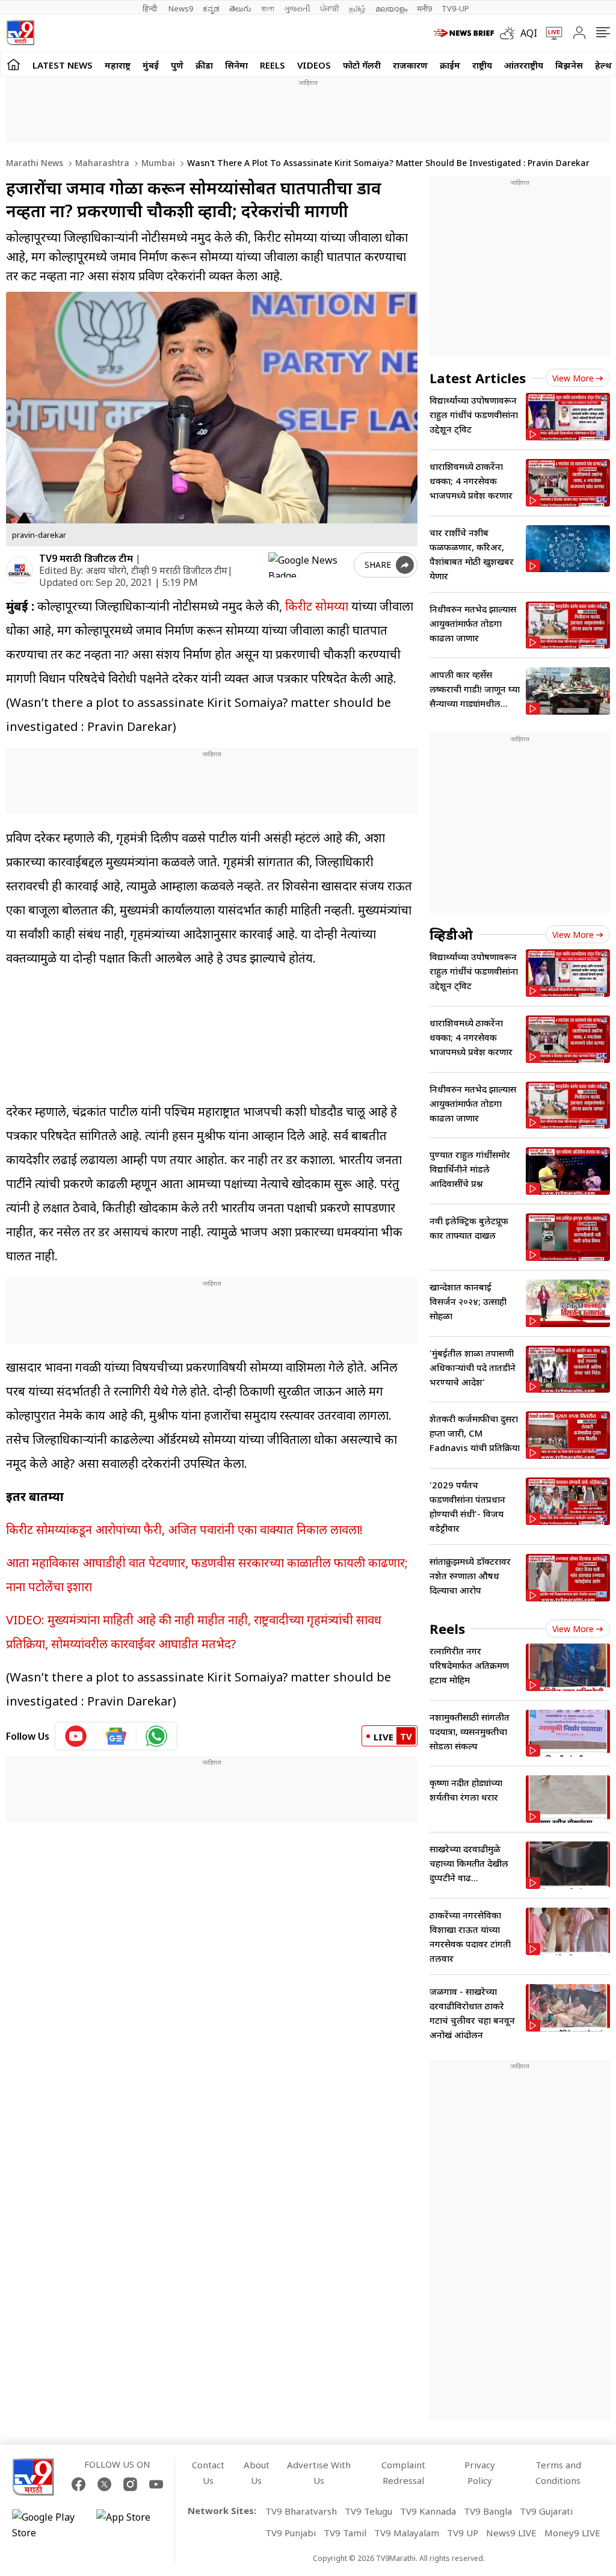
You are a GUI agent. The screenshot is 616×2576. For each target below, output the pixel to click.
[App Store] (132, 2525)
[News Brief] (464, 33)
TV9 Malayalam (407, 2533)
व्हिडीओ (451, 934)
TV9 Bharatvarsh (301, 2511)
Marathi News (35, 163)
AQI (529, 33)
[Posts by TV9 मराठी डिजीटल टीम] (20, 570)
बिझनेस (569, 65)
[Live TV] (550, 33)
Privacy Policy (480, 2473)
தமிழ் (357, 8)
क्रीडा (204, 65)
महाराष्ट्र (118, 65)
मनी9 (424, 8)
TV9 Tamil (345, 2533)
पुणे (177, 65)
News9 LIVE (511, 2533)
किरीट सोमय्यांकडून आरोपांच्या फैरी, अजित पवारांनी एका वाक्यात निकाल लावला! (184, 1530)
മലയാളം (391, 8)
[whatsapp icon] (156, 1736)
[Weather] (510, 33)
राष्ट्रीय (482, 65)
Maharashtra (101, 163)
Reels (273, 65)
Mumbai (157, 163)
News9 (181, 8)
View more (573, 378)
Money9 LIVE (572, 2533)
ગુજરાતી (297, 8)
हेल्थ (603, 65)
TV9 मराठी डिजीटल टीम (86, 558)
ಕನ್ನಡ (211, 8)
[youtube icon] (76, 1736)
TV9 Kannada (428, 2511)
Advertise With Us (319, 2473)
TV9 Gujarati (546, 2511)
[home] (14, 64)
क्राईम (450, 65)
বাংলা (268, 8)
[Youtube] (156, 2484)
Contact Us (208, 2473)
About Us (257, 2473)
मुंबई (151, 65)
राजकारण (410, 65)
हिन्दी (151, 8)
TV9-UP (455, 8)
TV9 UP (463, 2533)
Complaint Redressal (403, 2473)
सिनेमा (236, 65)
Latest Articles (478, 378)
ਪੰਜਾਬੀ (330, 8)
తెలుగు (240, 8)
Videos (314, 65)
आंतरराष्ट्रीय (524, 65)
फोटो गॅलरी (362, 65)
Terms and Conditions (558, 2473)
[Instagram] (130, 2484)
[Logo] (20, 33)
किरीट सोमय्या (317, 606)
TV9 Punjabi (291, 2533)
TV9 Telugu (368, 2511)
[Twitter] (104, 2484)
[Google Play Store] (48, 2525)
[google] (309, 565)
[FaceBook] (79, 2484)
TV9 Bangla (488, 2511)
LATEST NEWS (63, 65)
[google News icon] (116, 1736)
